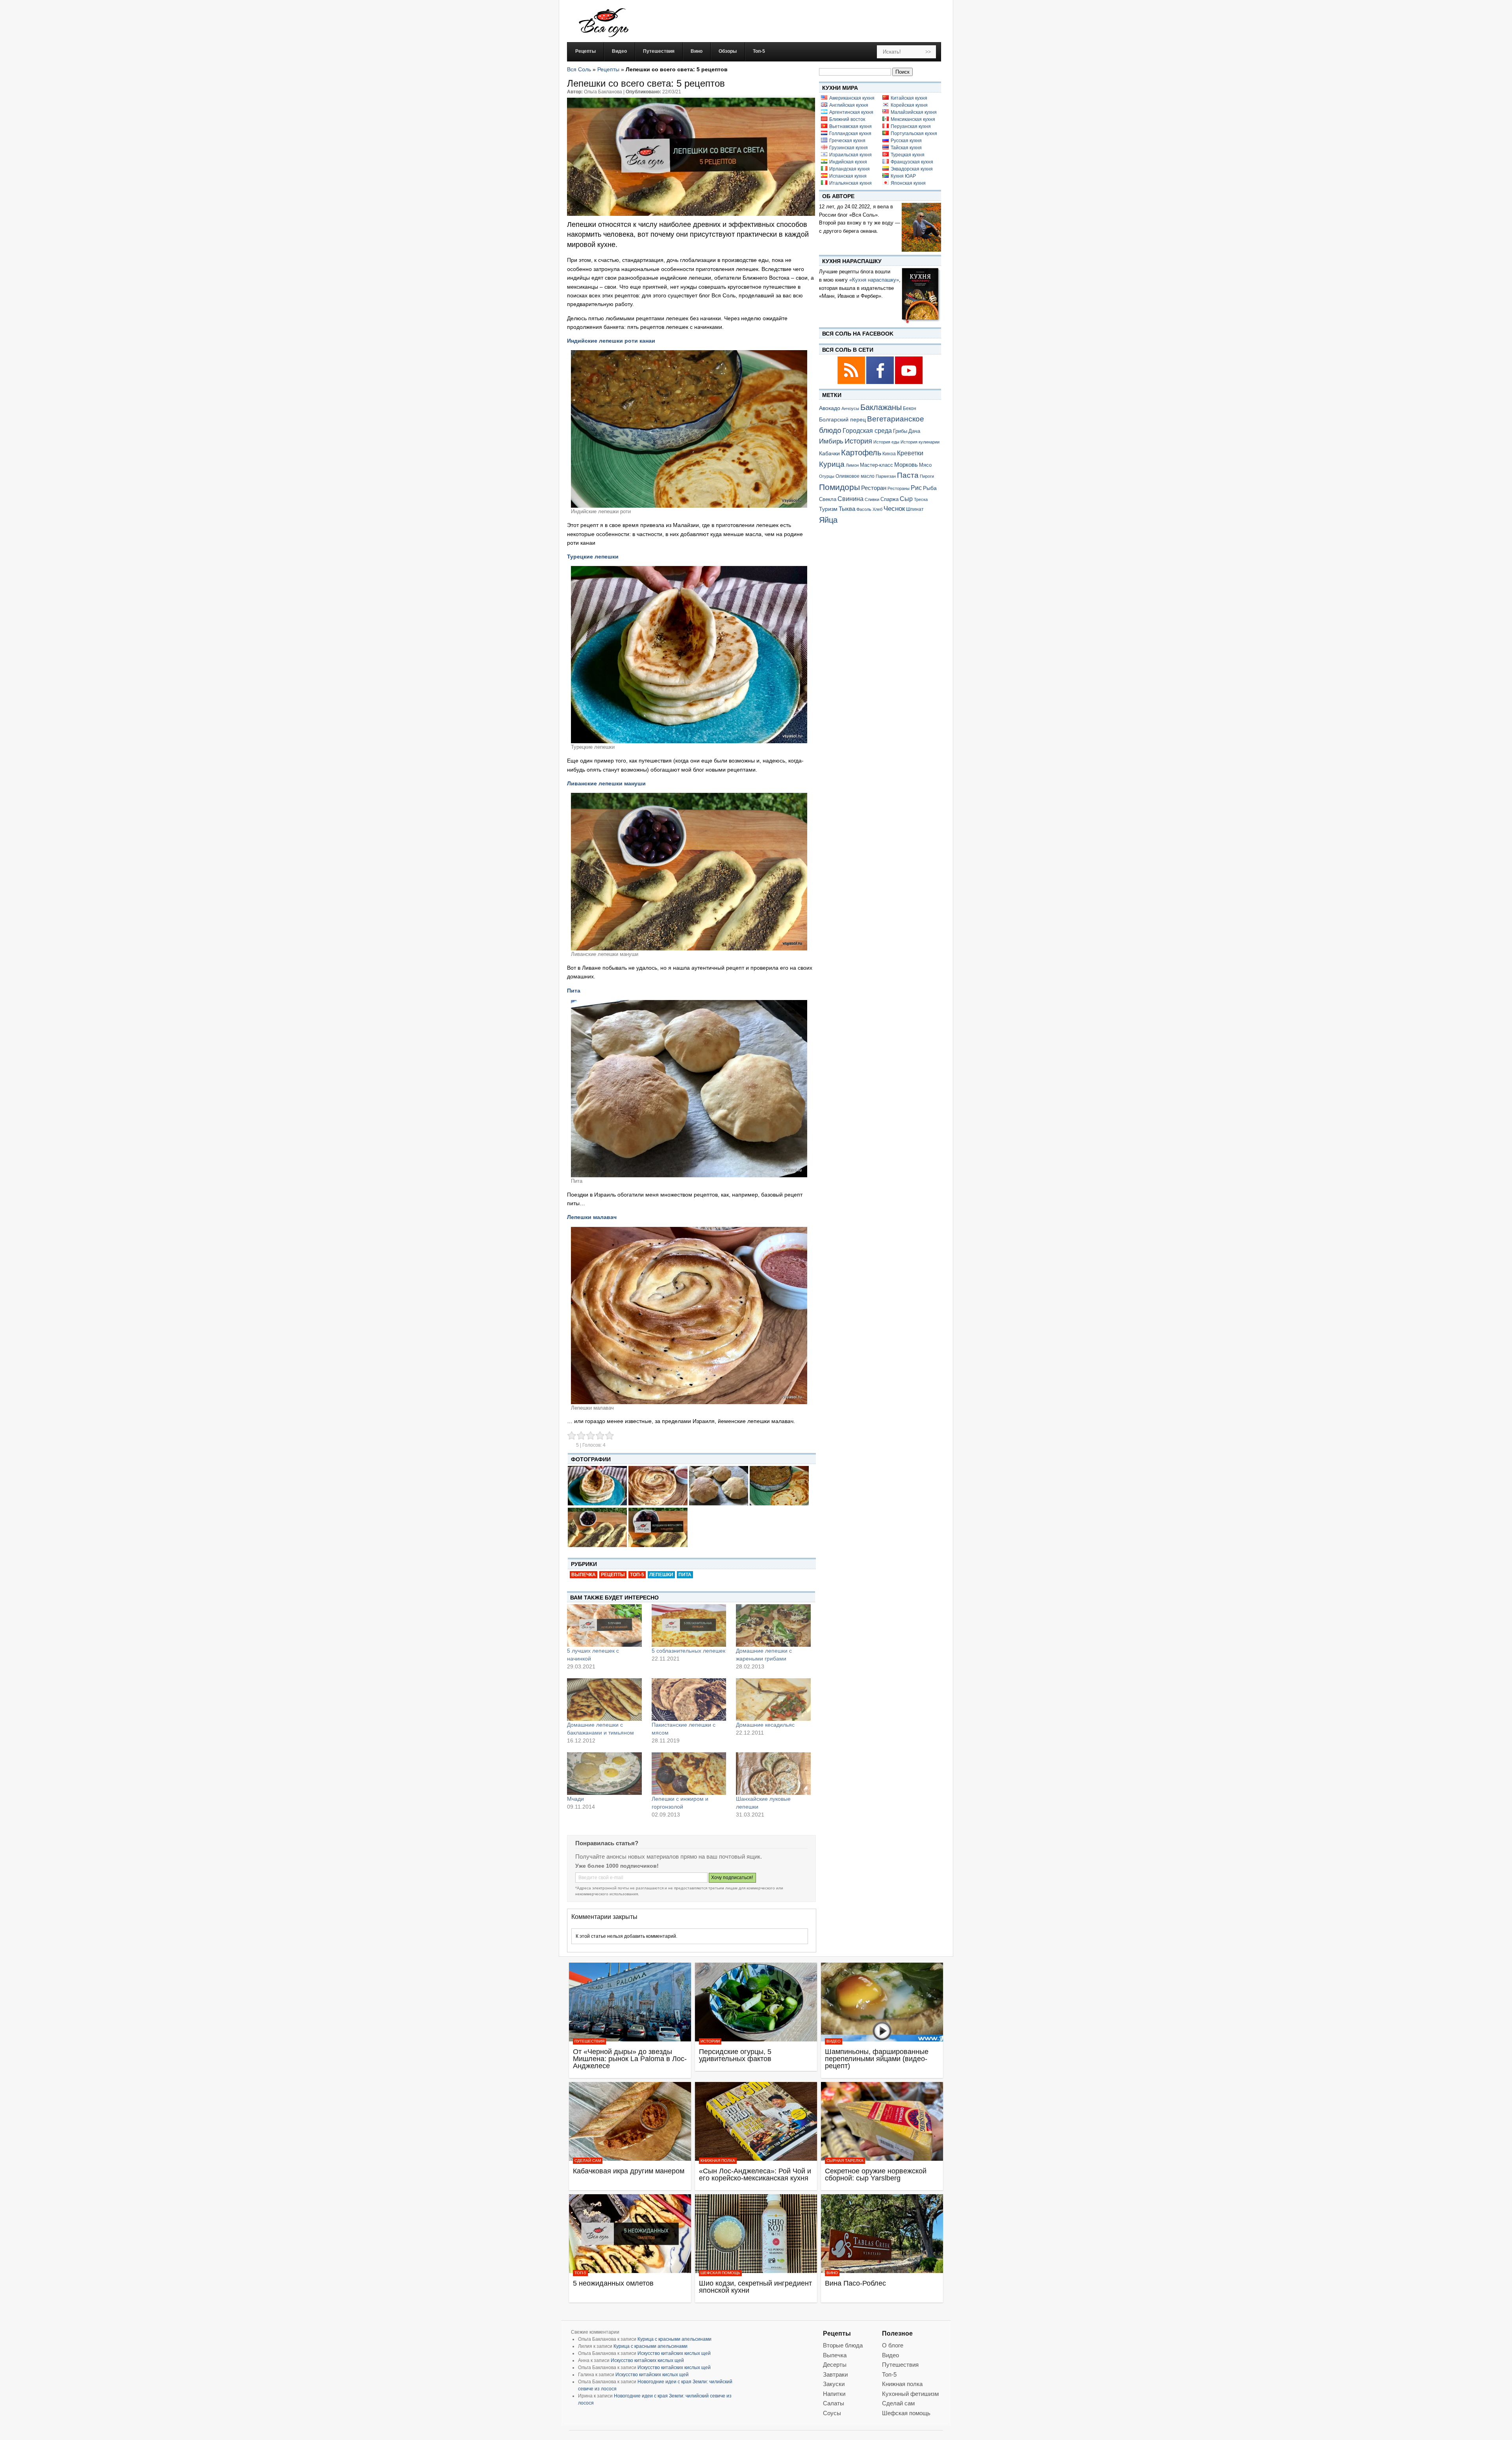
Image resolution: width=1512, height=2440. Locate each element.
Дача (914, 431)
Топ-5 (637, 1575)
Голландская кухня (850, 134)
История (858, 441)
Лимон (852, 465)
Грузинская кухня (849, 148)
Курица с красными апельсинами (674, 2339)
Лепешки (661, 1575)
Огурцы (827, 476)
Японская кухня (908, 183)
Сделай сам (588, 2161)
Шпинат (915, 509)
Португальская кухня (914, 134)
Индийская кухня (848, 162)
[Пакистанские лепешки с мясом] (689, 1700)
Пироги (927, 476)
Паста (908, 475)
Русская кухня (906, 141)
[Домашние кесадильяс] (773, 1700)
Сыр (906, 499)
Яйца (828, 520)
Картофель (861, 453)
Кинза (889, 454)
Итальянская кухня (850, 183)
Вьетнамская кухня (850, 126)
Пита (685, 1575)
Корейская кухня (909, 105)
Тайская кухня (906, 148)
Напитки (834, 2394)
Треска (921, 499)
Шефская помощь (720, 2273)
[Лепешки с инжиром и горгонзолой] (689, 1774)
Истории (710, 2041)
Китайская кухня (909, 98)
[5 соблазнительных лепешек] (689, 1625)
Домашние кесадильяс (765, 1725)
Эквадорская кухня (912, 169)
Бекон (910, 408)
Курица (832, 464)
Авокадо (830, 408)
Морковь (906, 465)
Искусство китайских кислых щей (674, 2353)
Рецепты (608, 69)
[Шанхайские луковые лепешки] (773, 1774)
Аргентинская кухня (851, 112)
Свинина (850, 499)
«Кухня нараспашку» (874, 280)
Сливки (872, 499)
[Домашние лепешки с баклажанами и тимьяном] (604, 1700)
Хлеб (877, 509)
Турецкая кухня (908, 155)
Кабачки (829, 453)
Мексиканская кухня (913, 119)
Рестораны (899, 488)
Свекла (828, 499)
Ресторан (874, 488)
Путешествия (589, 2041)
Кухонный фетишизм (910, 2394)
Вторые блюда (843, 2345)
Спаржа (889, 499)
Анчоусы (850, 408)
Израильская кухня (850, 155)
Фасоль (864, 509)
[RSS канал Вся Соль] (852, 383)
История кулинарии (920, 442)
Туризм (828, 509)
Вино (832, 2273)
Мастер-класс (876, 465)
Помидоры (839, 487)
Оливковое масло (855, 476)
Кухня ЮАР (903, 176)
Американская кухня (852, 98)
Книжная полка (718, 2161)
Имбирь (831, 441)
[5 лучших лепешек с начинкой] (604, 1625)
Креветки (910, 453)
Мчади (575, 1799)
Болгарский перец (842, 420)
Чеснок (894, 508)
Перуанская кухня (911, 126)
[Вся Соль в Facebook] (881, 383)
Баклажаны (881, 407)
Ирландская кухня (850, 169)
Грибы (900, 431)
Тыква (847, 509)
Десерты (835, 2365)
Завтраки (835, 2374)
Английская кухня (849, 105)
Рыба (930, 488)
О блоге (893, 2345)
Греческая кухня (847, 141)
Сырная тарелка (845, 2161)
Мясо (925, 465)
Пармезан (886, 476)
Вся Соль (579, 69)
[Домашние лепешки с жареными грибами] (773, 1625)
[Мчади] (604, 1774)
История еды (886, 442)
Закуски (834, 2384)
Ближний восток (847, 119)
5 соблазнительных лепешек (688, 1651)
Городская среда (867, 431)
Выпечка (584, 1575)
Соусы (832, 2413)
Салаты (834, 2403)
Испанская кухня (848, 176)
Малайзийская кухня (914, 112)
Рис (916, 488)
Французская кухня (912, 162)
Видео (834, 2041)
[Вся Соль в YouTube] (909, 383)
